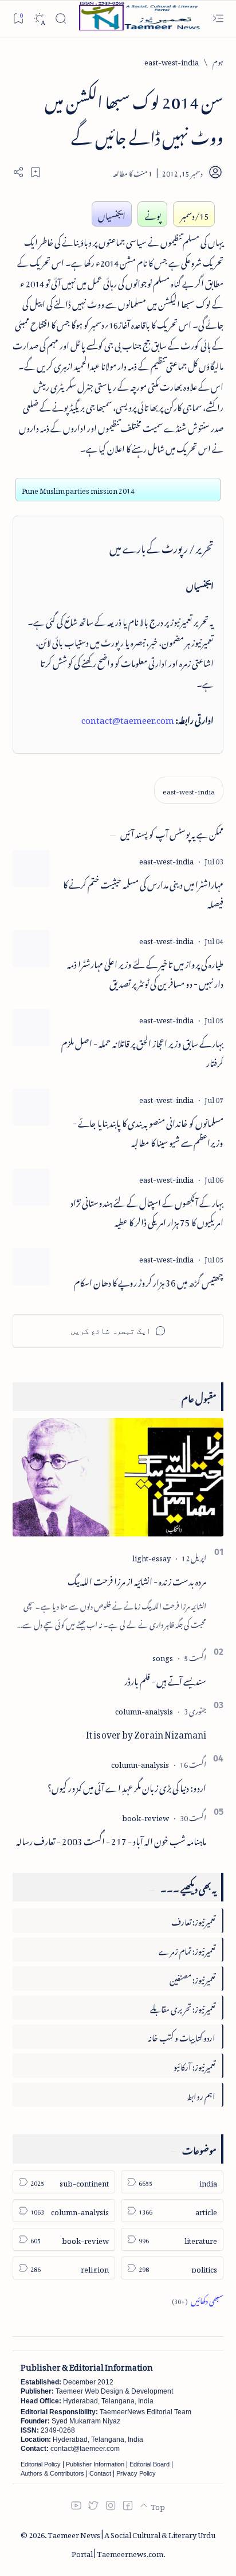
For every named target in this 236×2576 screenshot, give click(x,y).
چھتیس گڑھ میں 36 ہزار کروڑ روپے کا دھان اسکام (149, 1281)
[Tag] (166, 860)
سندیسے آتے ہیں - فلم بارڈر (165, 1679)
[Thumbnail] (31, 869)
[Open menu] (218, 19)
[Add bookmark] (36, 172)
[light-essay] (152, 1556)
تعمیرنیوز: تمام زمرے (187, 1949)
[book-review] (145, 1816)
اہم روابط (201, 2094)
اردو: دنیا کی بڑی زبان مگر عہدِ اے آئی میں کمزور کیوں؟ (127, 1786)
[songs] (163, 1656)
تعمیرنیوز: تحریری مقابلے (183, 2007)
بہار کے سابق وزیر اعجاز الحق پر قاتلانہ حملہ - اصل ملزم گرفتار (142, 1052)
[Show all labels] (198, 2299)
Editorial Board (150, 2464)
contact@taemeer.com (128, 718)
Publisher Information (95, 2464)
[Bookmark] (18, 18)
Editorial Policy (41, 2464)
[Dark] (39, 19)
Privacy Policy (136, 2473)
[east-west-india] (189, 790)
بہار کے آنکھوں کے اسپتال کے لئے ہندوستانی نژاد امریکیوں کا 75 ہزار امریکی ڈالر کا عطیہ (147, 1211)
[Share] (18, 172)
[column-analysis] (144, 1710)
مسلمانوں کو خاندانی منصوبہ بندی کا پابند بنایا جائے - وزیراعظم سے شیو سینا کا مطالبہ (148, 1132)
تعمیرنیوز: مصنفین (192, 1978)
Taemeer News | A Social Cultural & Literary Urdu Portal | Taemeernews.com (131, 2543)
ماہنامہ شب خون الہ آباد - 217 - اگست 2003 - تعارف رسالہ (111, 1840)
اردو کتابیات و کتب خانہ (182, 2036)
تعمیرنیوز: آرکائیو (194, 2065)
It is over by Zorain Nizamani (146, 1733)
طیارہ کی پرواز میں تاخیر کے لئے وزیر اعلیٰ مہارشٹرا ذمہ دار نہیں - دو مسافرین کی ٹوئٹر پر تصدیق (145, 973)
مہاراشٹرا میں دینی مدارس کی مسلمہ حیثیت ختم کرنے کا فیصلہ (143, 893)
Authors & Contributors (52, 2473)
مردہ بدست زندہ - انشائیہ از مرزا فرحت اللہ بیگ (137, 1580)
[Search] (60, 19)
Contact (100, 2473)
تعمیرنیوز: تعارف (193, 1920)
